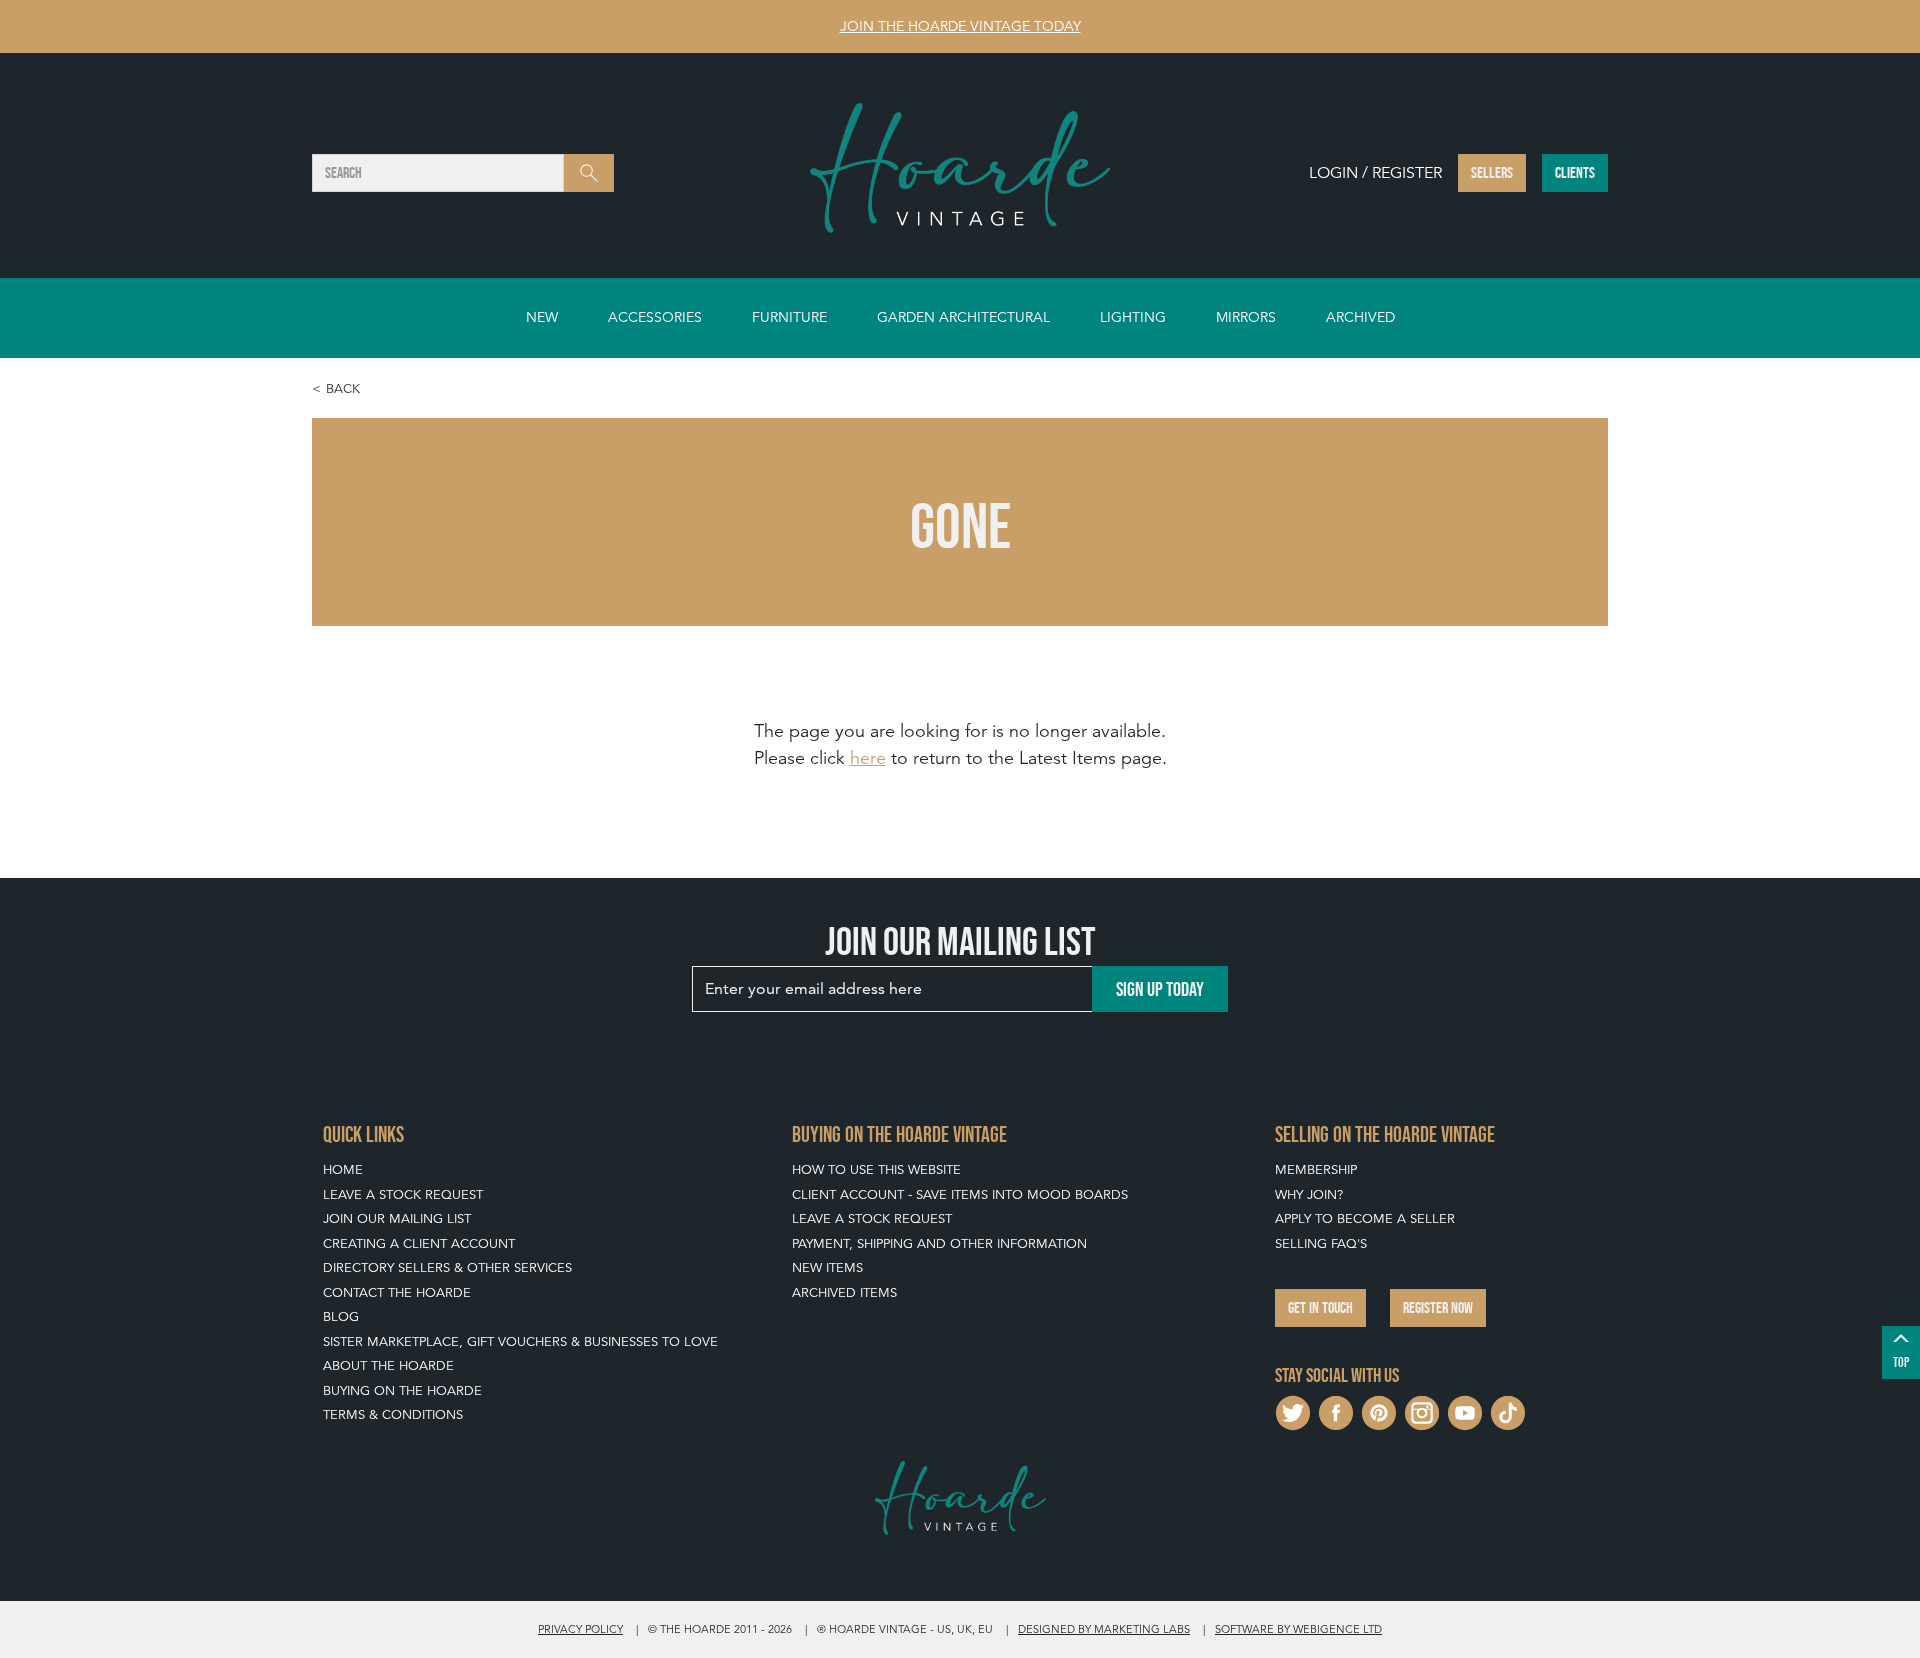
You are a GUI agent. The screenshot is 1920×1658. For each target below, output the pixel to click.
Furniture (789, 317)
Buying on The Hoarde (402, 1390)
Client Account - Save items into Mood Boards (960, 1194)
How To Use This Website (876, 1169)
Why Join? (1309, 1194)
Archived (1360, 317)
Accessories (655, 317)
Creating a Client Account (419, 1243)
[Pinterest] (1379, 1411)
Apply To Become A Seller (1365, 1218)
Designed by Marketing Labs (1104, 1629)
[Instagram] (1422, 1411)
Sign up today (1160, 989)
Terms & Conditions (393, 1414)
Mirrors (1246, 317)
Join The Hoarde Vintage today (960, 26)
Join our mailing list (397, 1218)
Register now (1438, 1307)
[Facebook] (1336, 1411)
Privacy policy (580, 1629)
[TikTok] (1508, 1411)
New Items (827, 1267)
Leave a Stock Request (403, 1194)
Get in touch (1320, 1307)
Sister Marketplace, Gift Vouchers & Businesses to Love (520, 1341)
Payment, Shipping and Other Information (939, 1243)
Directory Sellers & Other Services (447, 1267)
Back (343, 388)
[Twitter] (1293, 1411)
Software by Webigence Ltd (1298, 1629)
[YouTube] (1465, 1411)
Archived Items (844, 1292)
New (542, 317)
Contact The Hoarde (397, 1292)
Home (343, 1169)
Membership (1316, 1169)
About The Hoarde (388, 1365)
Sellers (1492, 172)
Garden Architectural (963, 317)
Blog (341, 1316)
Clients (1575, 172)
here (868, 757)
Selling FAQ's (1321, 1243)
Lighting (1133, 317)
